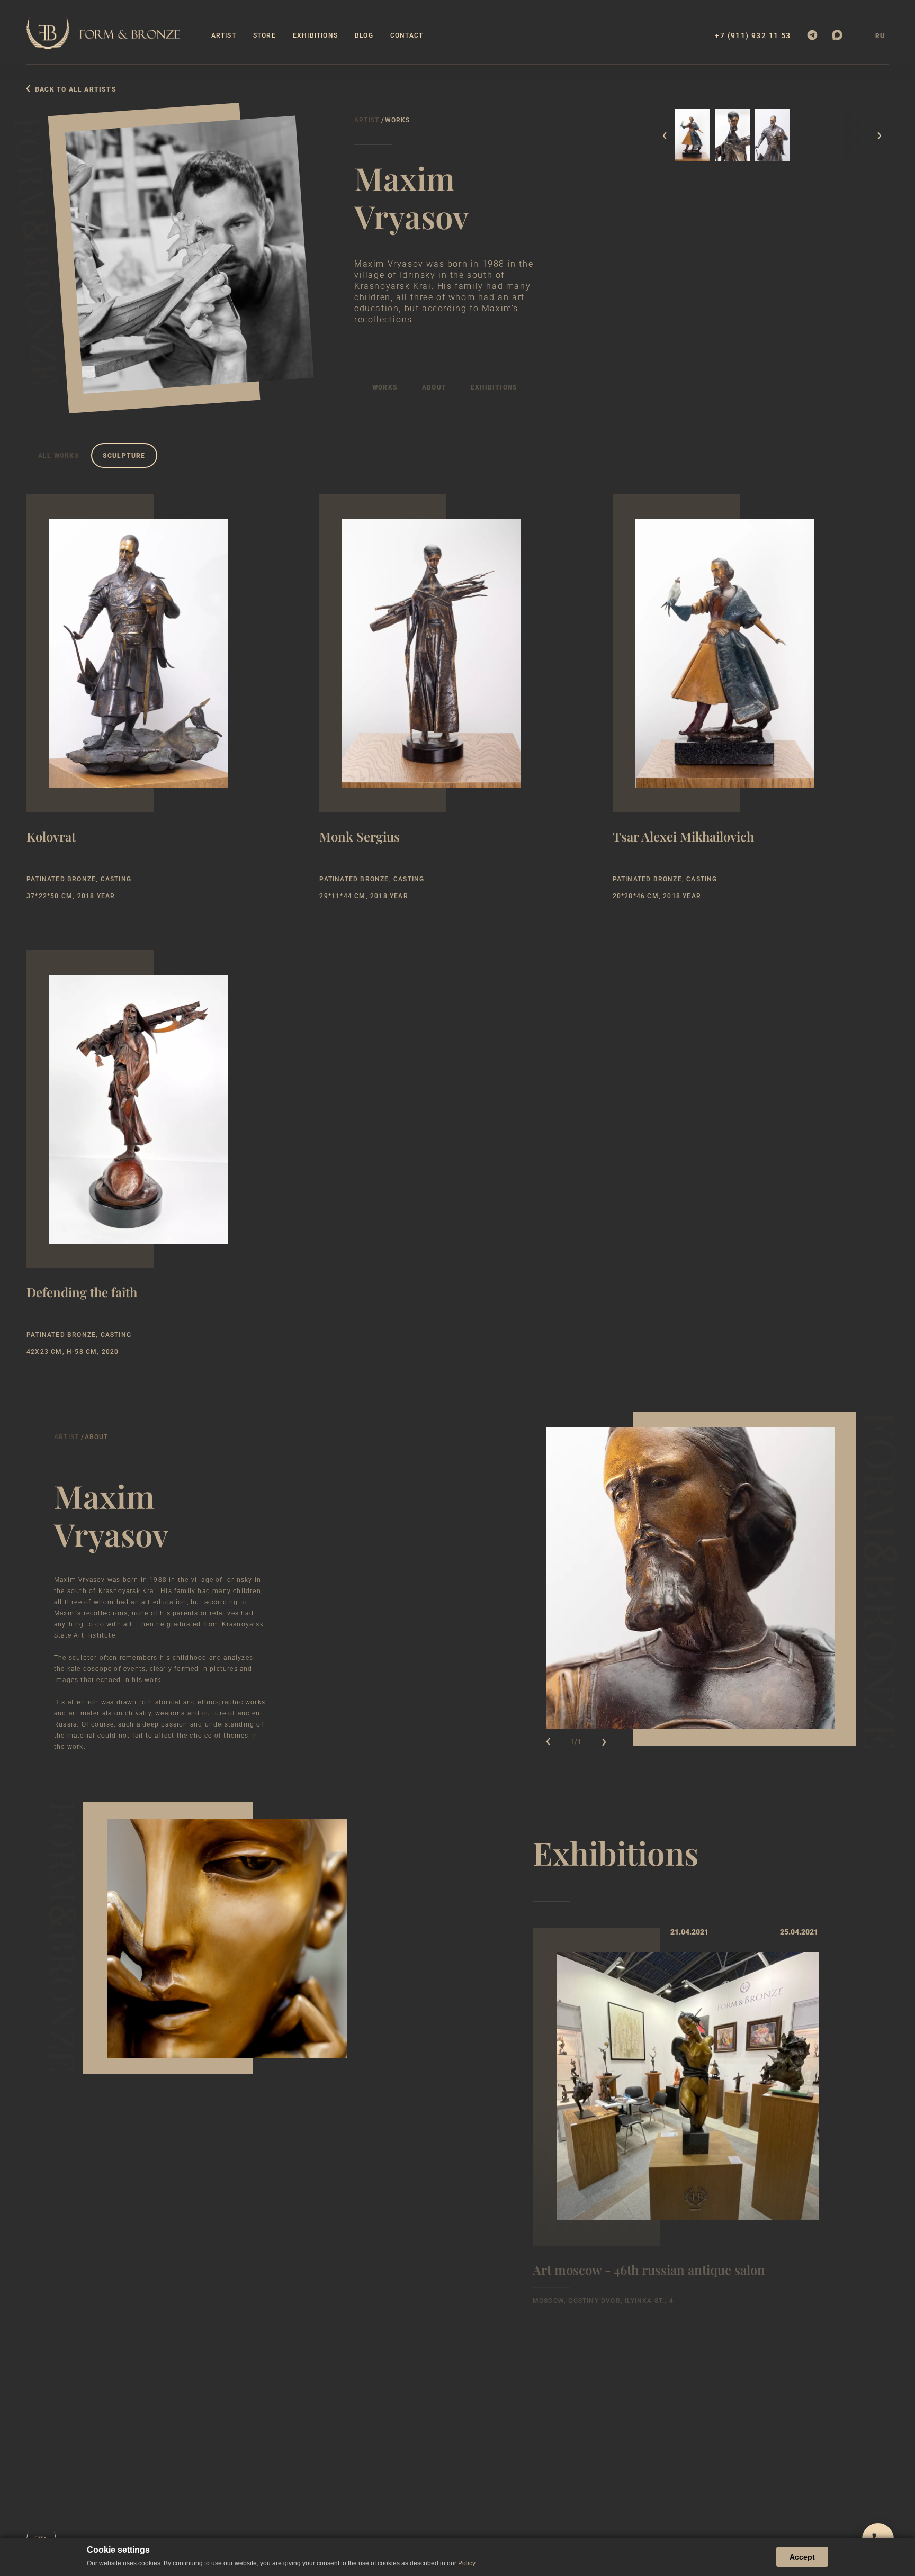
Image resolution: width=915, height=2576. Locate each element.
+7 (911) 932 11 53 (753, 36)
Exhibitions (315, 35)
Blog (364, 35)
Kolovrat (51, 838)
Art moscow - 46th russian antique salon (649, 2270)
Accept (802, 2557)
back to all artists (76, 89)
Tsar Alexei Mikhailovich (683, 838)
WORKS (385, 387)
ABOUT (434, 387)
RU (880, 36)
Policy (467, 2563)
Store (264, 35)
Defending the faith (82, 1293)
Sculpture (124, 456)
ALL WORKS (59, 456)
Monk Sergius (360, 838)
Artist (224, 35)
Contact (407, 35)
